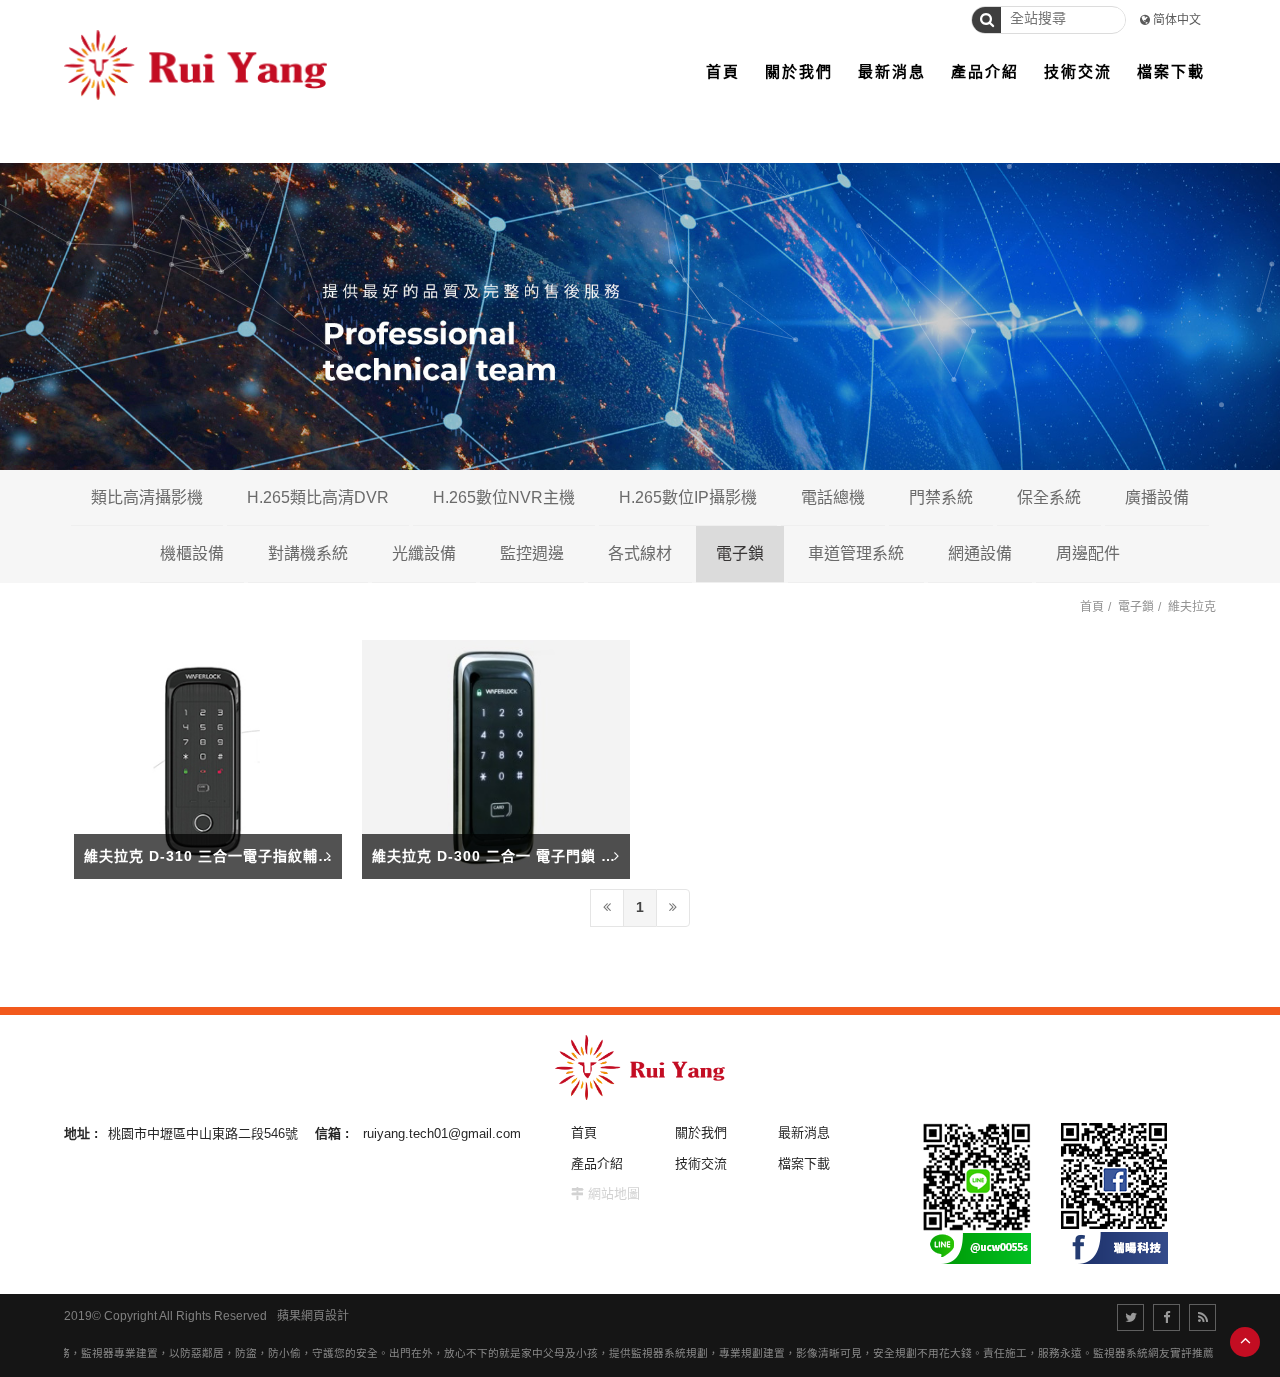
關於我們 (701, 1132)
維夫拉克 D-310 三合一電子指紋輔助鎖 (216, 856)
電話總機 (833, 497)
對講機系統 (308, 553)
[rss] (1202, 1317)
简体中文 (1177, 20)
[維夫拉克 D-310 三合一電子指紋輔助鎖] (208, 758)
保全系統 (1049, 497)
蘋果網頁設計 (313, 1316)
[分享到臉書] (1166, 1317)
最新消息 (804, 1132)
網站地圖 (614, 1193)
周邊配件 (1088, 553)
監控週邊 (532, 553)
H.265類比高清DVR (318, 497)
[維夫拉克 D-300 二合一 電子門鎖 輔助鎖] (496, 758)
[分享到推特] (1130, 1317)
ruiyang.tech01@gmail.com (442, 1133)
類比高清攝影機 (147, 497)
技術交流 (701, 1163)
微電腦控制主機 (1146, 553)
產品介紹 (597, 1163)
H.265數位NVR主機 (504, 497)
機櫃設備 (192, 553)
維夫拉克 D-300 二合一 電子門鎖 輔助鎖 (509, 856)
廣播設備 (1157, 497)
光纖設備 (424, 553)
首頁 (1092, 607)
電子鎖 (740, 553)
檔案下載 (804, 1163)
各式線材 (640, 553)
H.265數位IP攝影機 (688, 497)
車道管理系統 (856, 553)
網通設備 (980, 553)
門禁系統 (941, 497)
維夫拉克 (1192, 607)
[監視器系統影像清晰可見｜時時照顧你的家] (640, 316)
